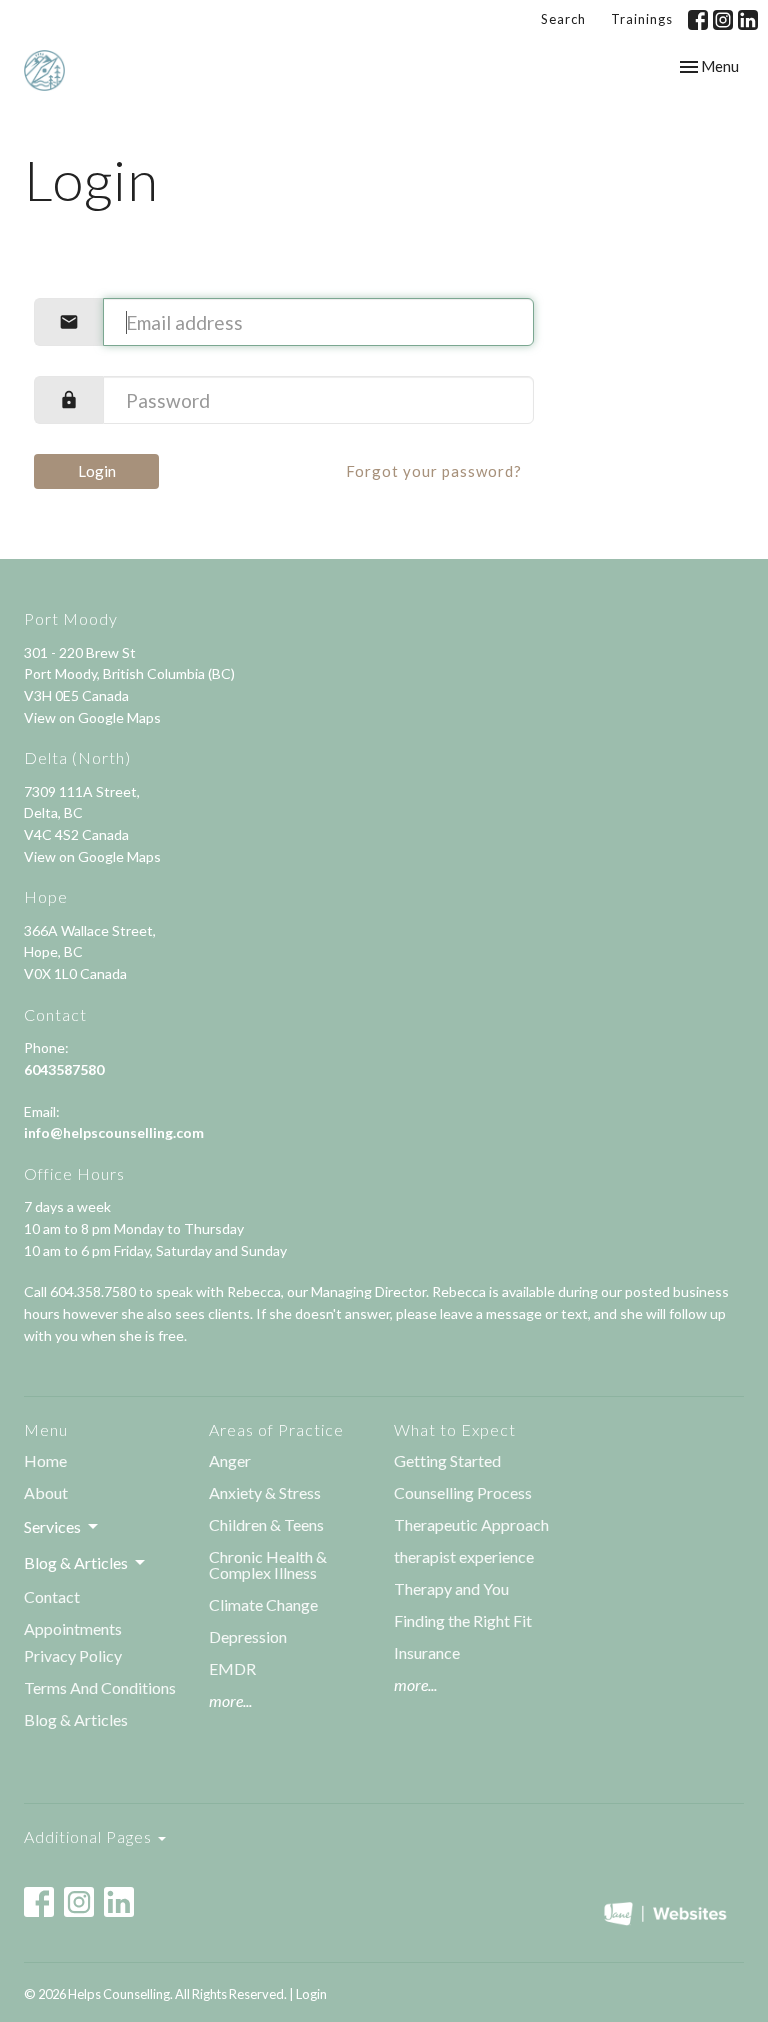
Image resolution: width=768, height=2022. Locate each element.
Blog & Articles (76, 1719)
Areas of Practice (276, 1429)
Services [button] (52, 1526)
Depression (248, 1636)
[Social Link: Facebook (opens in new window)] (698, 20)
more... (230, 1700)
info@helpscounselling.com (114, 1132)
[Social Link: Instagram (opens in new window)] (723, 20)
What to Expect (455, 1429)
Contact (52, 1596)
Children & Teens (266, 1524)
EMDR (232, 1668)
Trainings (642, 19)
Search (563, 19)
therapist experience (464, 1556)
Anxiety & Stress (265, 1492)
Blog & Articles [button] (76, 1562)
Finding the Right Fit (463, 1620)
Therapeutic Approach (473, 1524)
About (46, 1492)
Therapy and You (451, 1588)
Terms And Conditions (100, 1687)
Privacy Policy (73, 1655)
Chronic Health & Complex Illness (268, 1564)
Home (45, 1460)
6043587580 (64, 1069)
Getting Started (447, 1460)
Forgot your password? (434, 471)
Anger (230, 1460)
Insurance (427, 1652)
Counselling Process (463, 1492)
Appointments (73, 1628)
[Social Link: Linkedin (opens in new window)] (748, 20)
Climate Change (263, 1604)
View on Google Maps (92, 717)
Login (97, 471)
